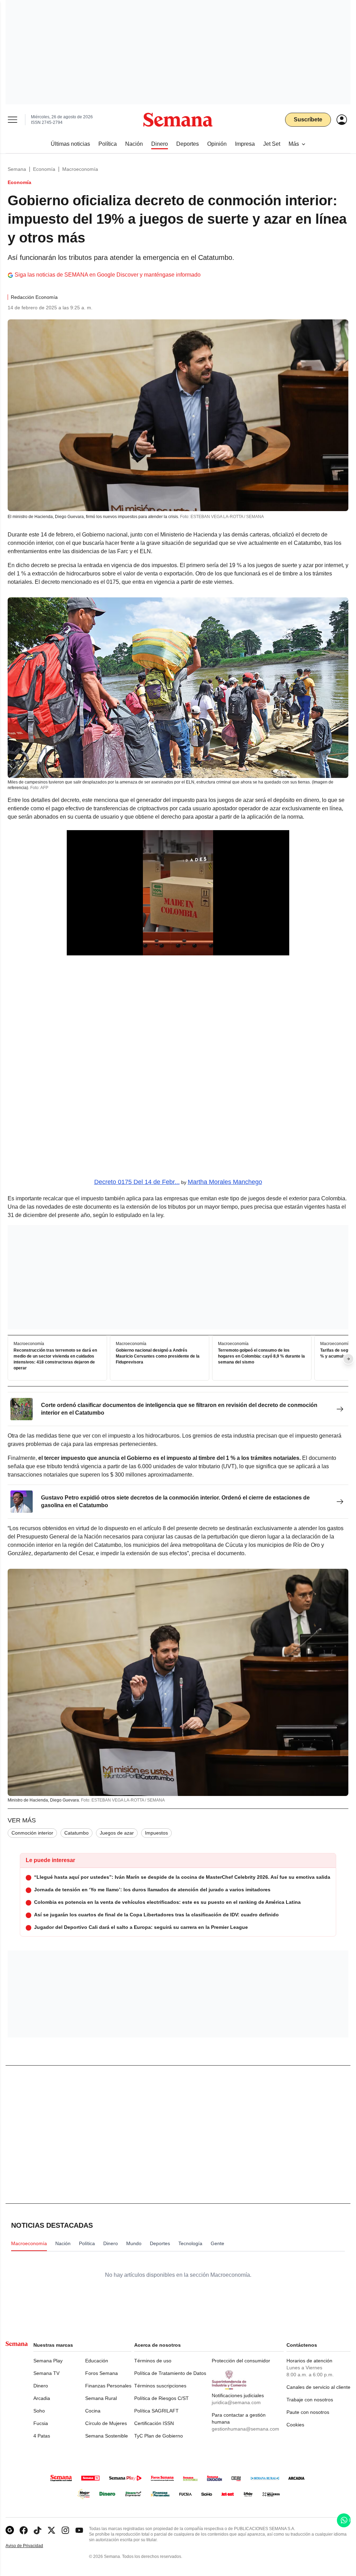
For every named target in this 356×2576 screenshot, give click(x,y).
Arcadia (42, 2398)
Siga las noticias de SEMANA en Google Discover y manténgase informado (108, 275)
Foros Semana (102, 2373)
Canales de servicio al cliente (318, 2387)
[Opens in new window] (24, 2530)
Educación (97, 2361)
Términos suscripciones (160, 2386)
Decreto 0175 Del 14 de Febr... (137, 1182)
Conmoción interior (32, 1833)
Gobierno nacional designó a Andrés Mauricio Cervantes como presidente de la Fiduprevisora (158, 1357)
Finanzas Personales (108, 2386)
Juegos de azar (117, 1833)
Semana (17, 169)
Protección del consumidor (241, 2361)
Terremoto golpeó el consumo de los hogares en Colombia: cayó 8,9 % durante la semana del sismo (261, 1357)
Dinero (41, 2386)
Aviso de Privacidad (32, 2546)
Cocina (93, 2411)
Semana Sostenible (107, 2436)
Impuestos (156, 1833)
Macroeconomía (80, 169)
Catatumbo (76, 1833)
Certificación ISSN (154, 2423)
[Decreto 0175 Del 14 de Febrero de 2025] (178, 1069)
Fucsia (41, 2423)
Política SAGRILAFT (156, 2411)
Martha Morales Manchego (225, 1182)
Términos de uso (153, 2361)
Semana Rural (101, 2398)
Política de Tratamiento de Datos (170, 2373)
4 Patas (42, 2436)
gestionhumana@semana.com (245, 2429)
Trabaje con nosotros (310, 2400)
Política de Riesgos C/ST (161, 2398)
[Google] (10, 2530)
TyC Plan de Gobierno (159, 2436)
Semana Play (48, 2361)
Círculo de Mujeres (106, 2423)
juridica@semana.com (236, 2402)
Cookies (295, 2425)
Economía (44, 169)
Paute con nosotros (308, 2412)
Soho (39, 2411)
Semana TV (46, 2373)
